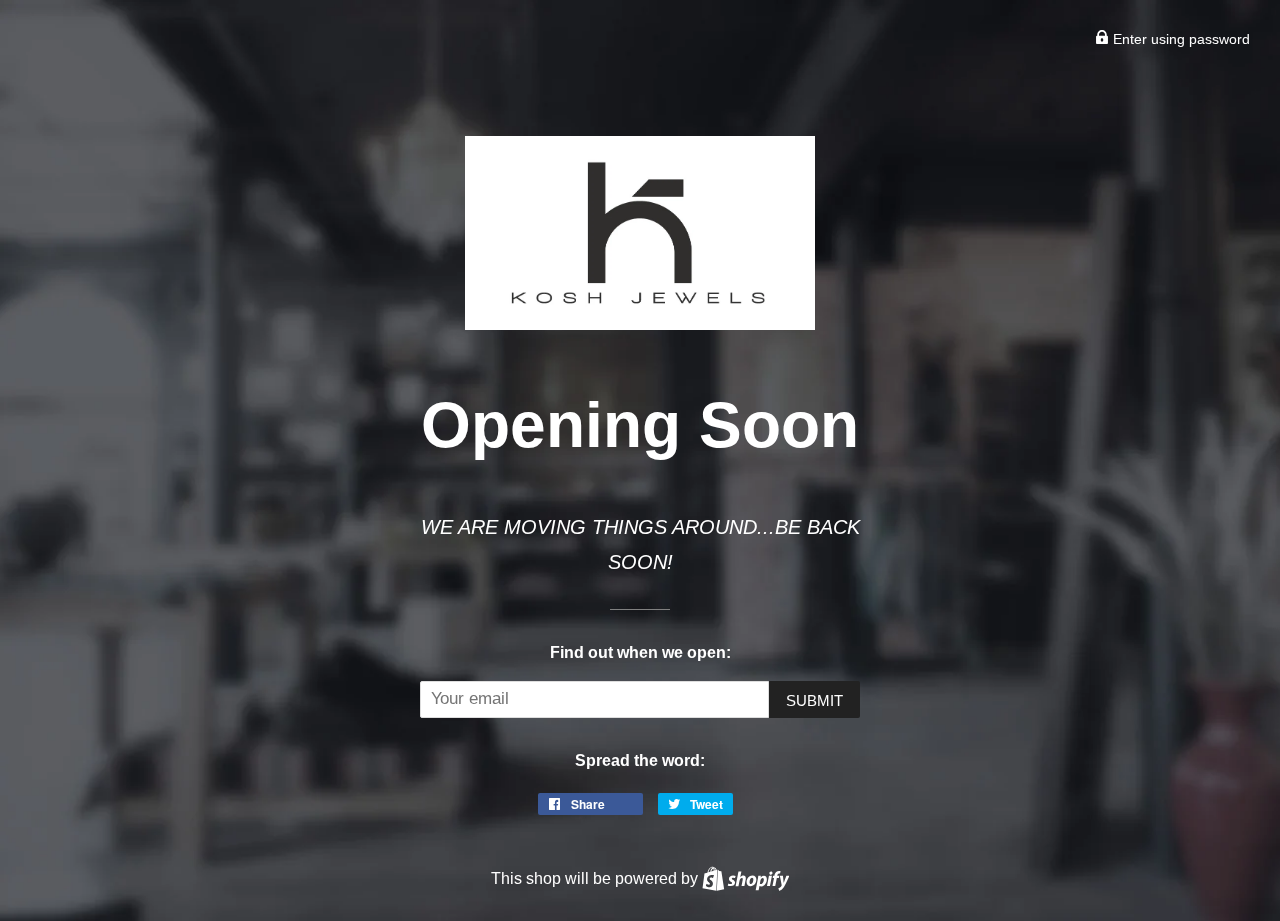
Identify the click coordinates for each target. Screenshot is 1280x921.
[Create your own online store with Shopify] (745, 878)
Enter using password (1179, 39)
